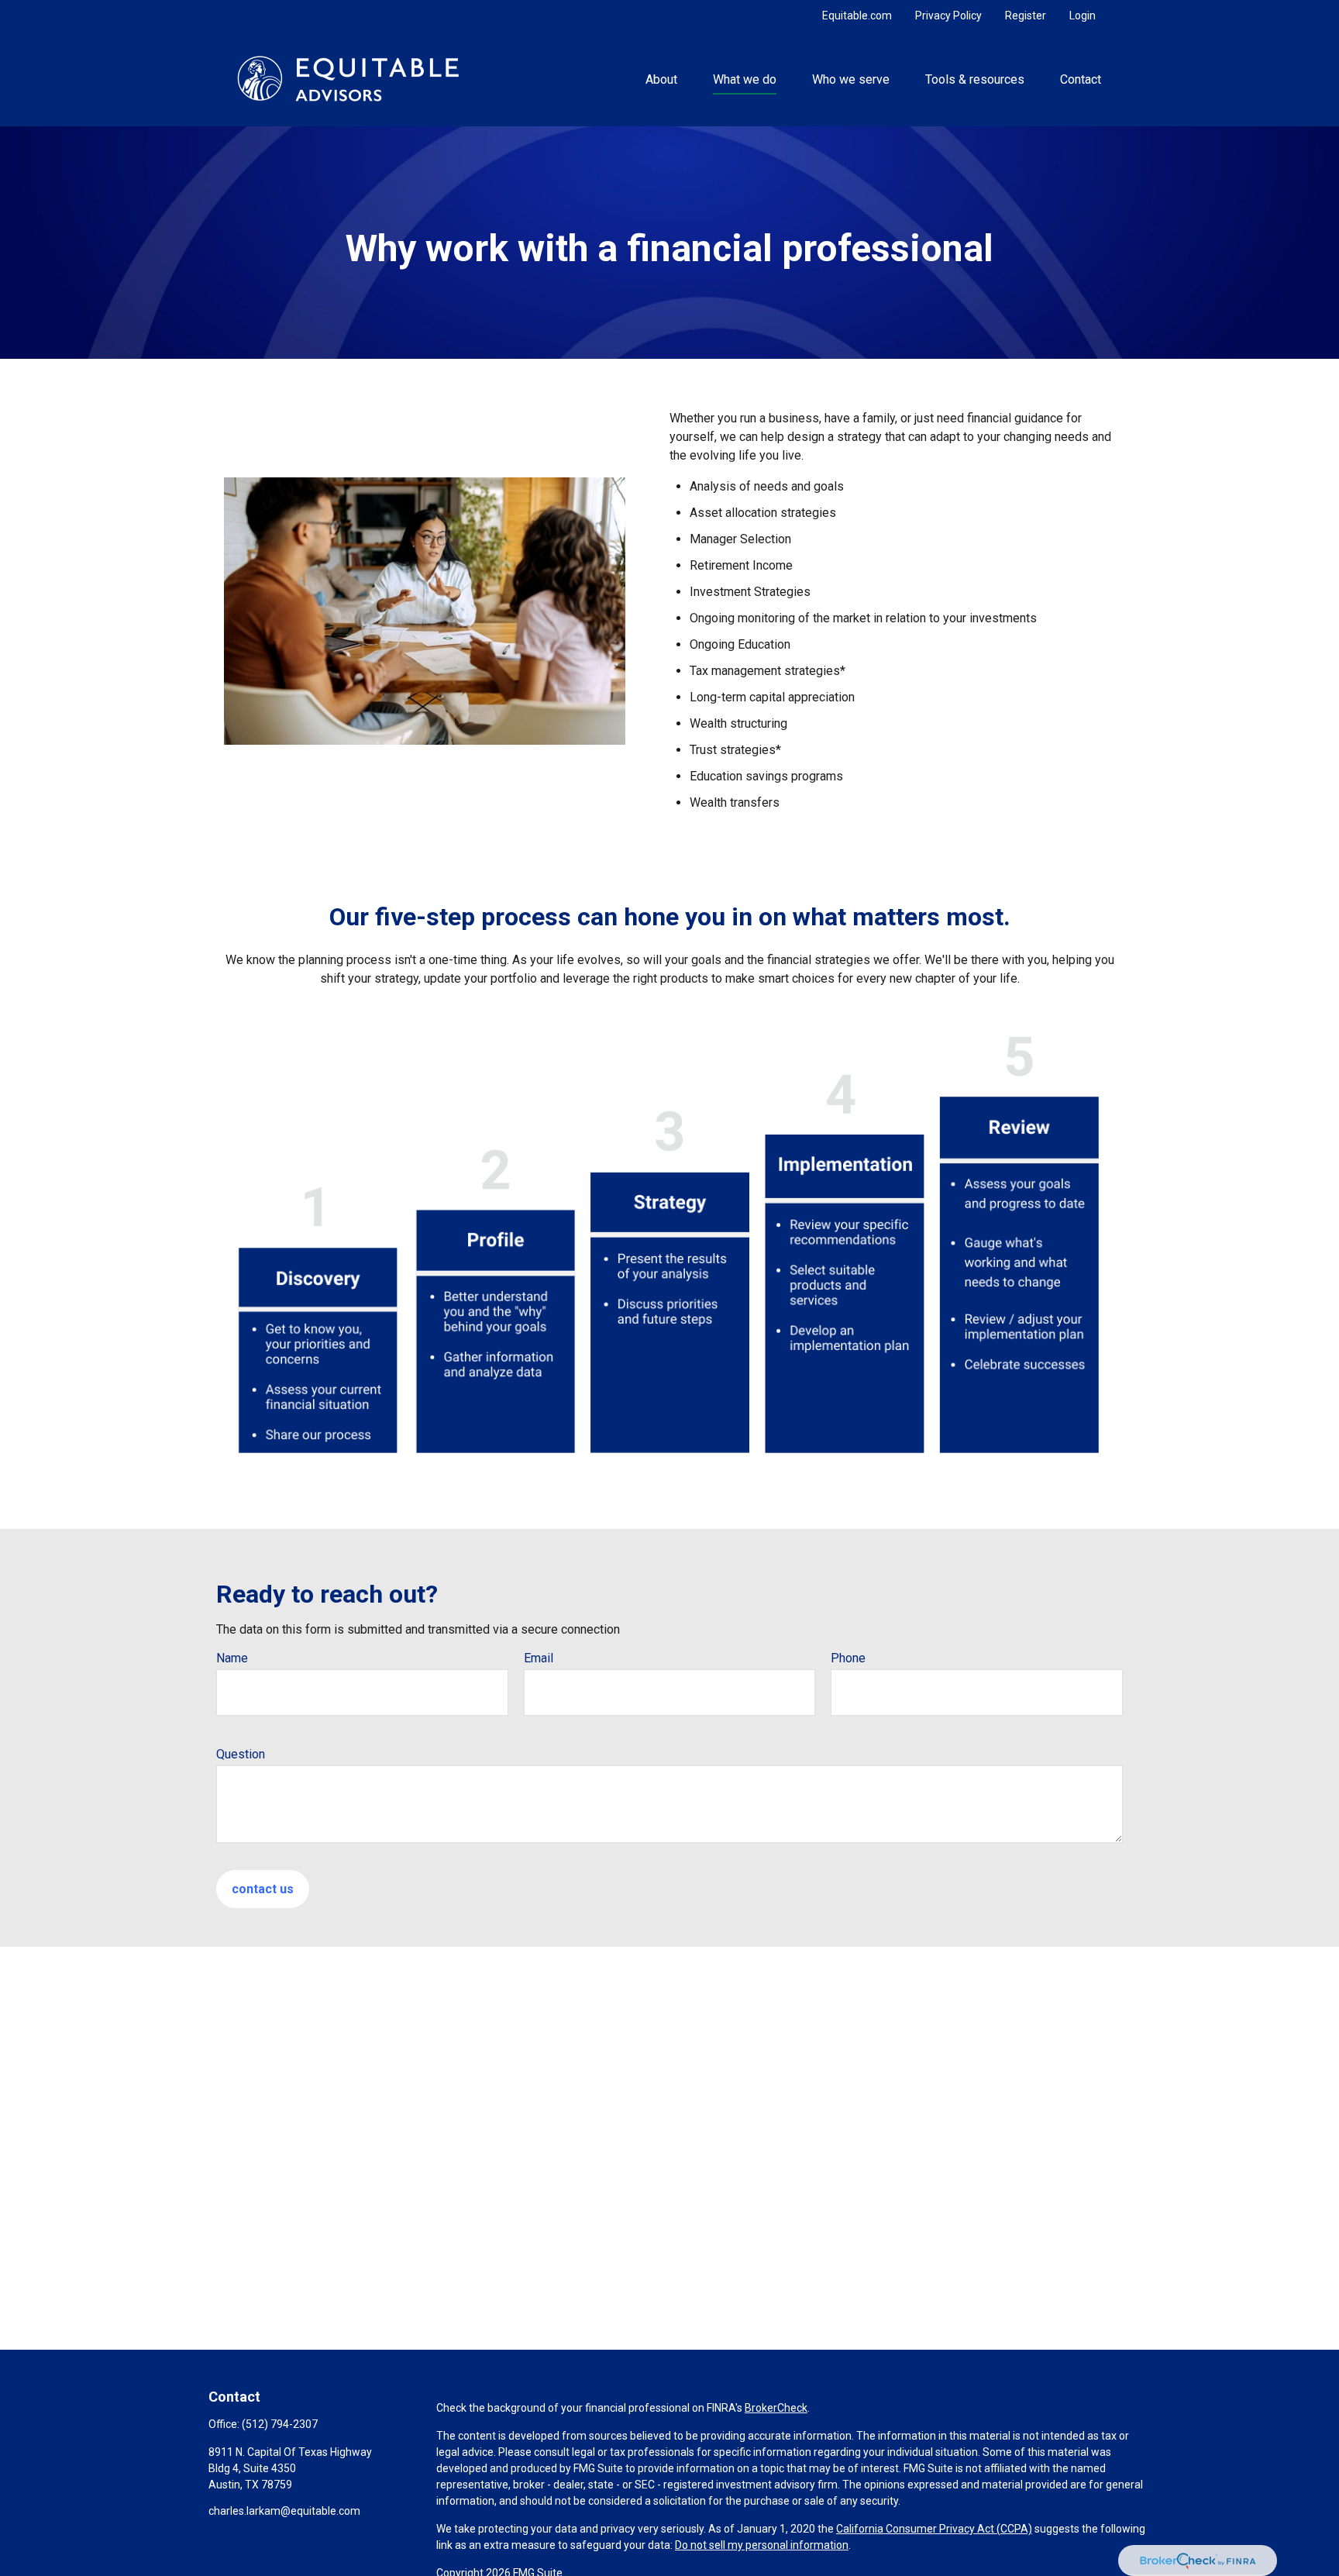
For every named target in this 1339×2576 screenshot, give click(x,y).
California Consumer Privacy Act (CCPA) (934, 2529)
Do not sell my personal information (762, 2545)
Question (241, 1754)
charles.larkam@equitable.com (284, 2511)
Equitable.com (857, 15)
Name (232, 1658)
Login (1083, 15)
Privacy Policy (948, 15)
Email (539, 1658)
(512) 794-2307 (280, 2424)
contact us (263, 1889)
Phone (848, 1658)
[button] (661, 78)
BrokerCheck (776, 2408)
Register (1026, 15)
